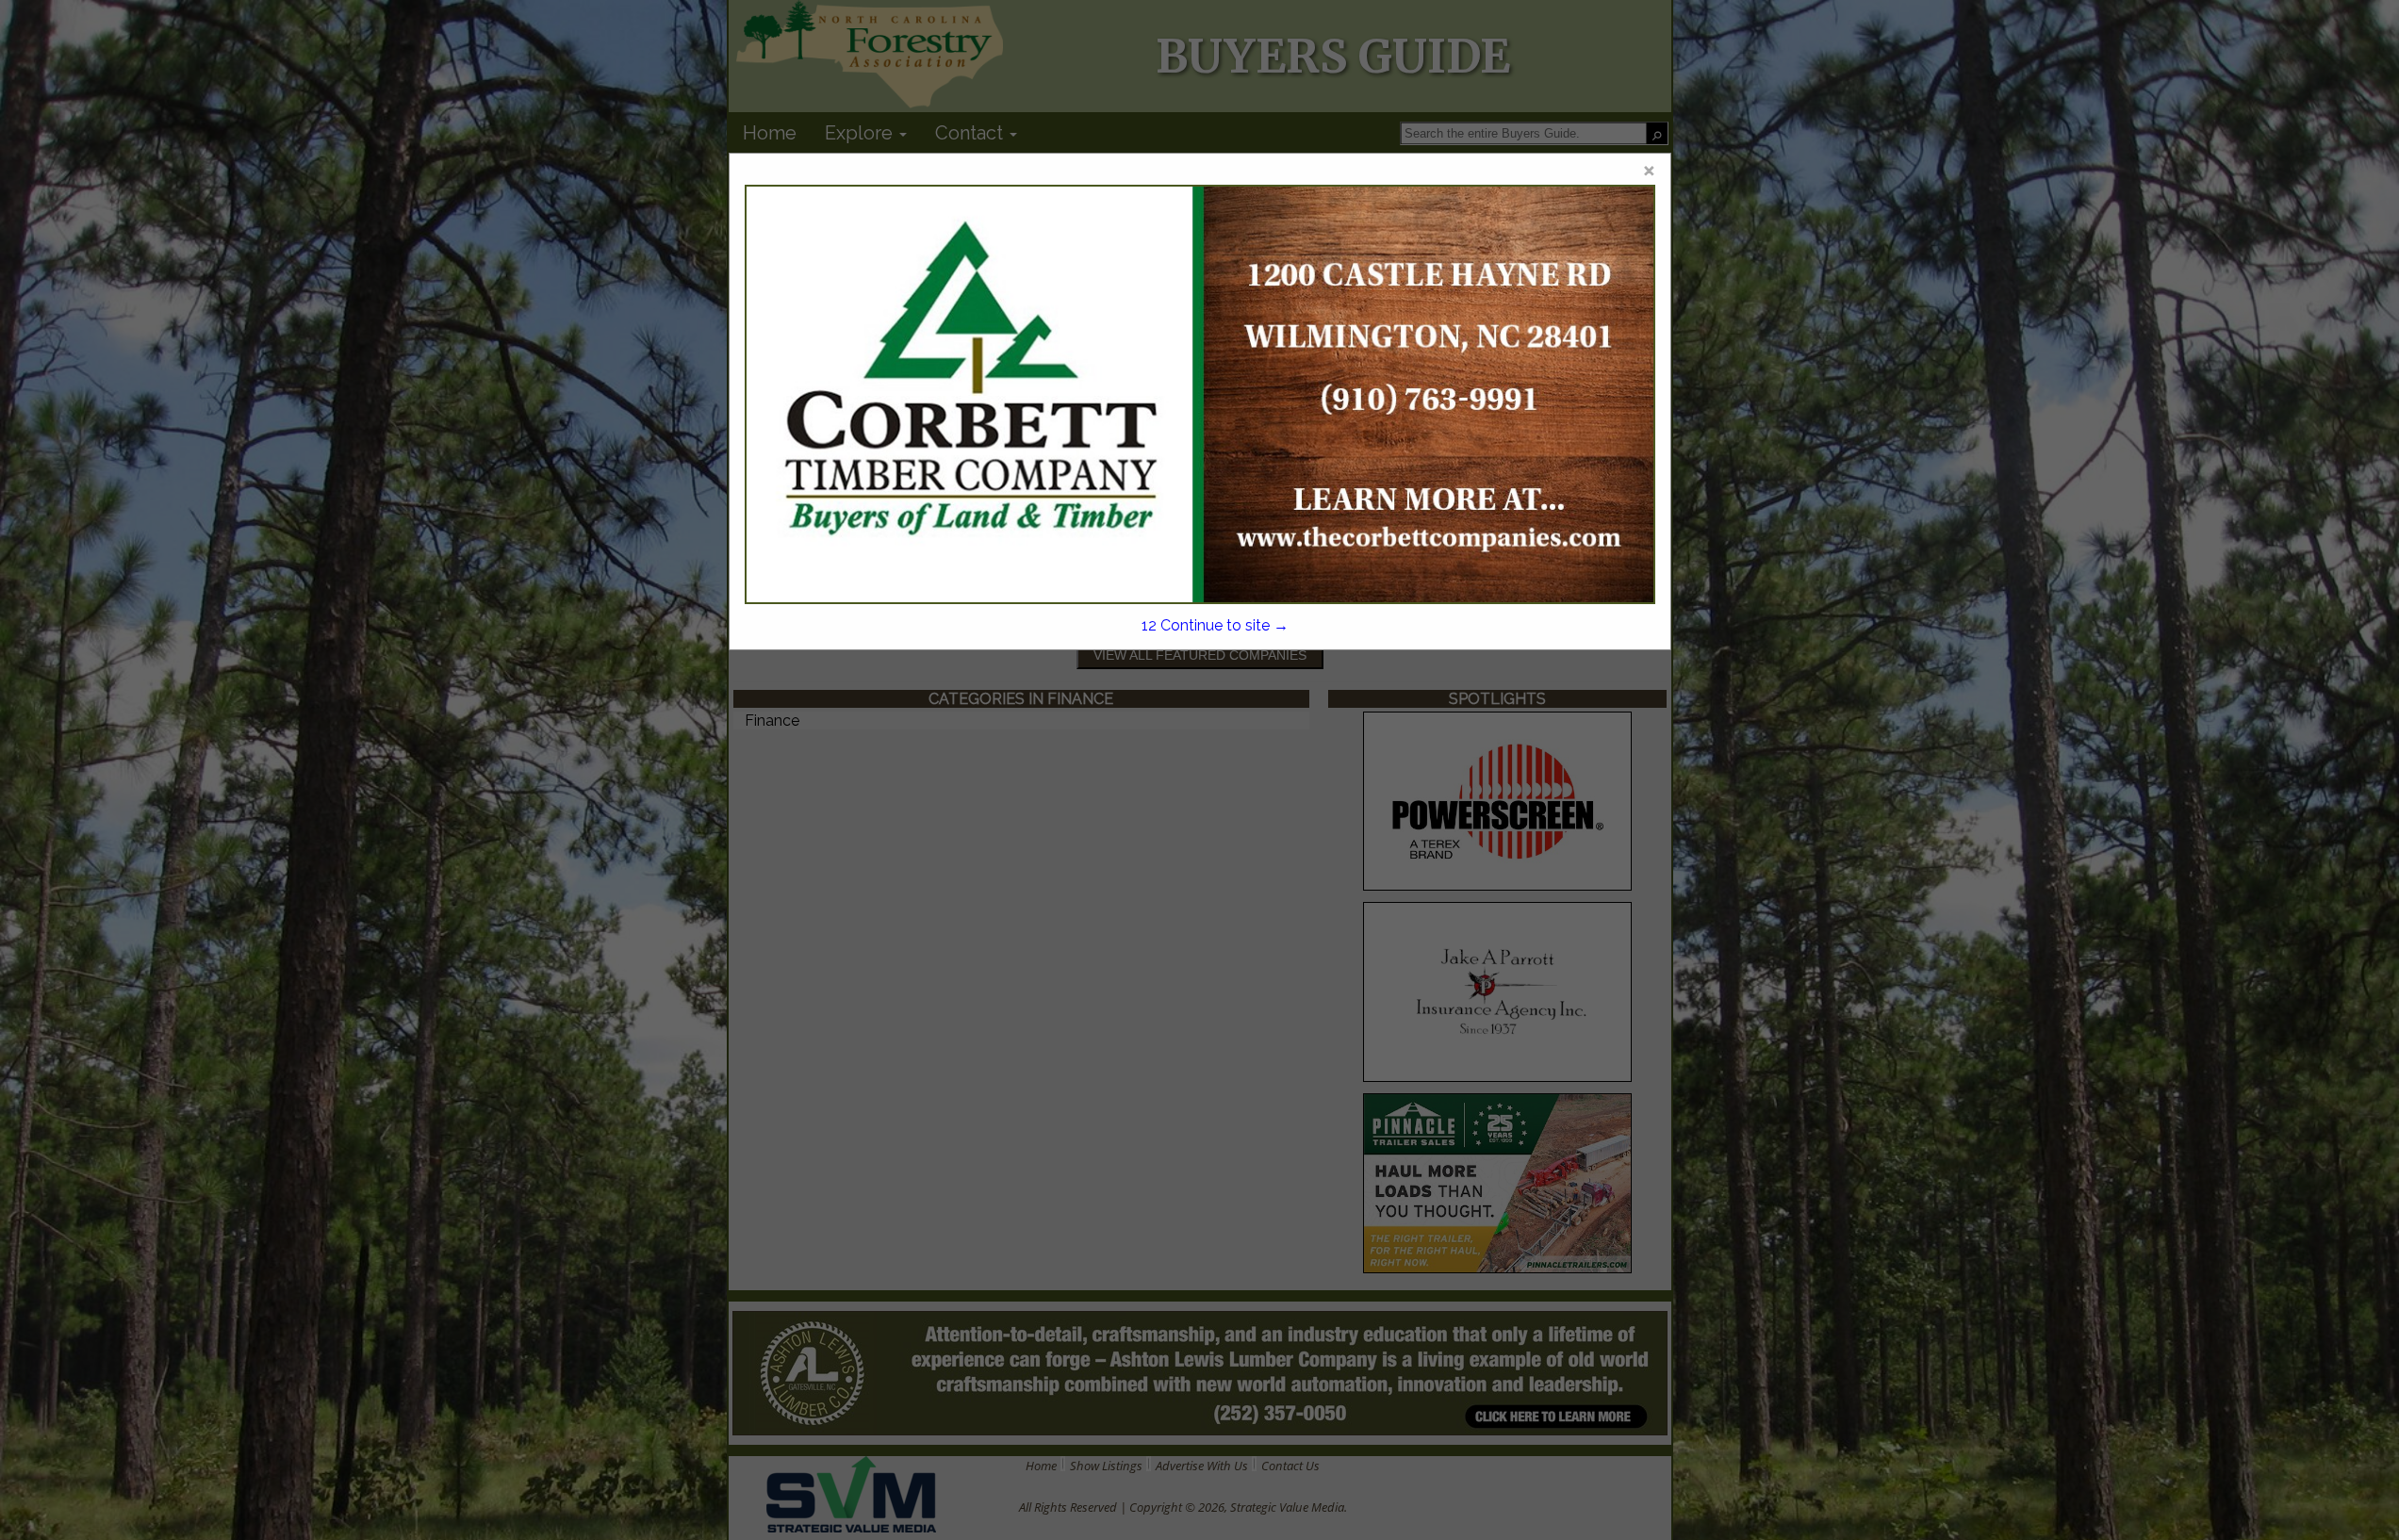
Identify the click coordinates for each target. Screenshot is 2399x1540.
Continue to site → (1215, 625)
